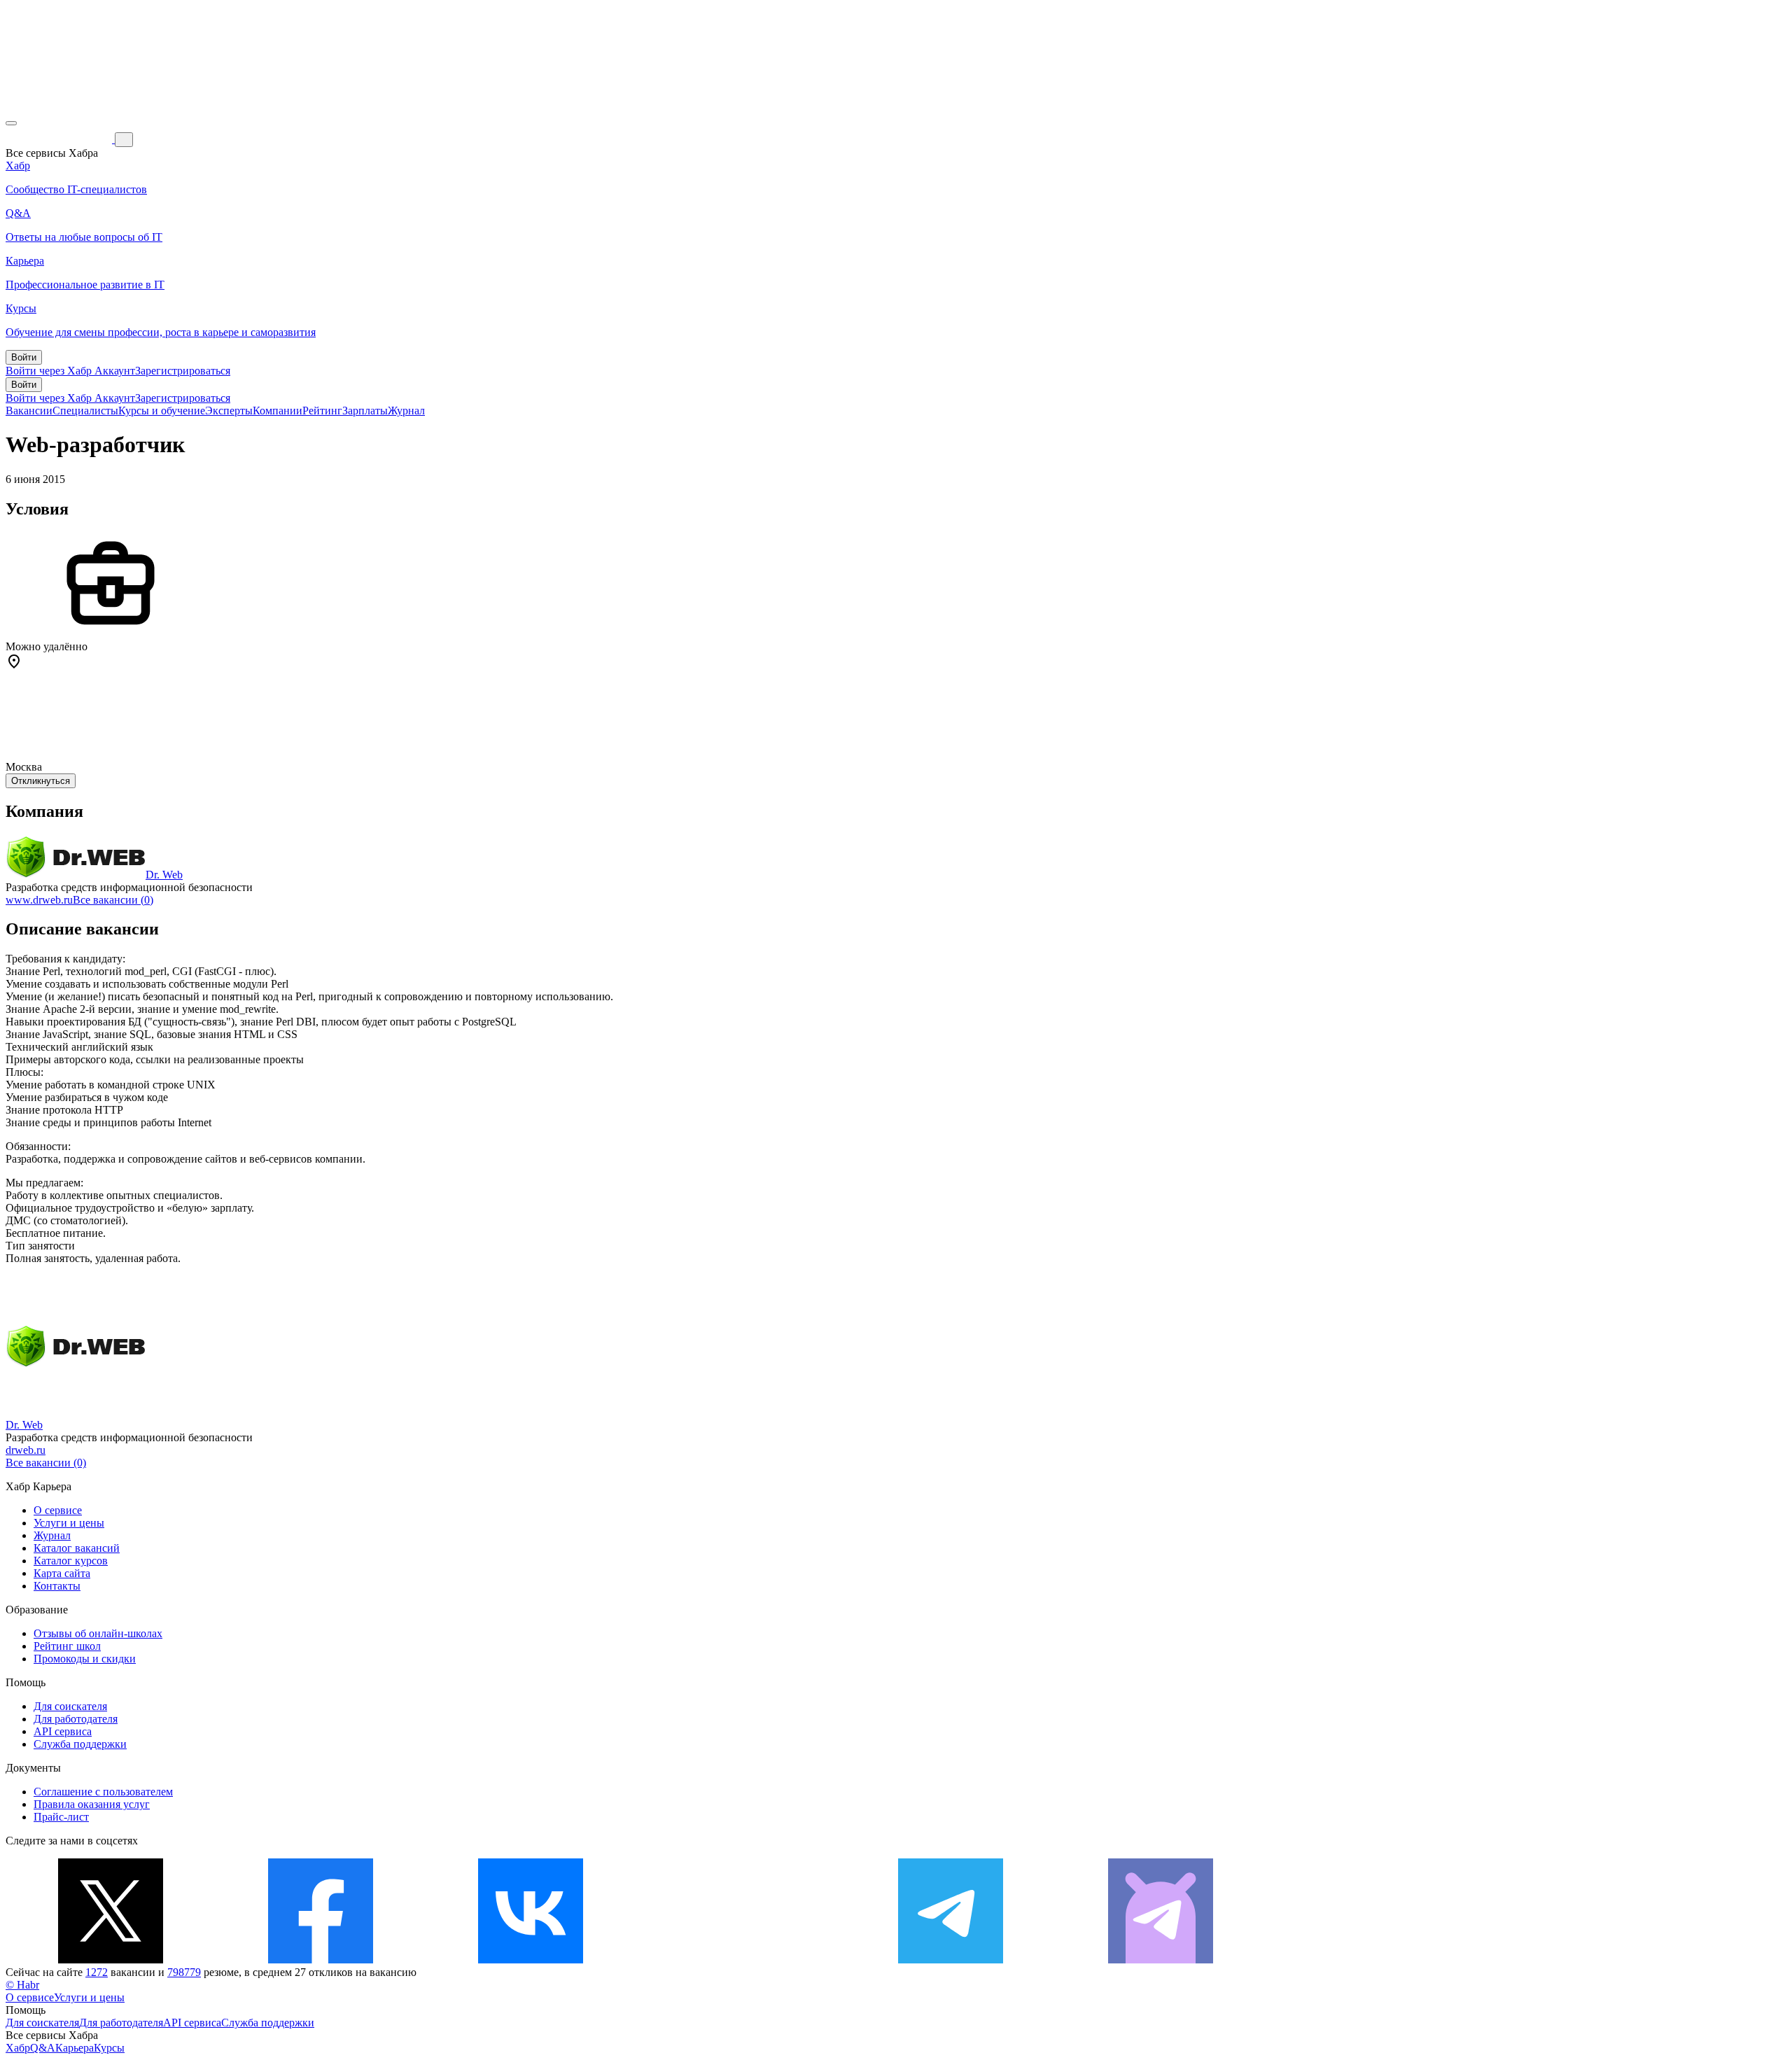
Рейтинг (322, 411)
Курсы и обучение (162, 411)
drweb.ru (26, 1450)
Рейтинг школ (67, 1646)
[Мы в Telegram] (951, 1960)
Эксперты (229, 411)
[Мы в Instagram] (741, 1960)
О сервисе (58, 1510)
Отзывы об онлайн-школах (98, 1633)
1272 (97, 1972)
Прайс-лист (61, 1817)
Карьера (75, 2048)
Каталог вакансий (77, 1548)
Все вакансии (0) (113, 900)
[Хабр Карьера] (60, 139)
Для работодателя (76, 1719)
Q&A (43, 2048)
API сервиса (63, 1731)
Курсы (109, 2048)
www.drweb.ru (39, 900)
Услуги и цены (69, 1523)
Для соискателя (70, 1706)
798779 (184, 1972)
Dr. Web (164, 875)
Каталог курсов (71, 1561)
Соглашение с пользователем (103, 1792)
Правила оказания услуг (92, 1804)
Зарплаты (365, 411)
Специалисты (85, 411)
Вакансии (29, 411)
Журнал (406, 411)
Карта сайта (62, 1573)
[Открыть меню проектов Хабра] (11, 123)
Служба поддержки (80, 1744)
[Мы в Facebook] (321, 1960)
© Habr (22, 1985)
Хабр (18, 2048)
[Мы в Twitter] (111, 1960)
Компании (278, 411)
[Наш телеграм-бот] (1161, 1960)
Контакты (57, 1586)
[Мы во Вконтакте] (531, 1960)
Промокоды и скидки (85, 1659)
